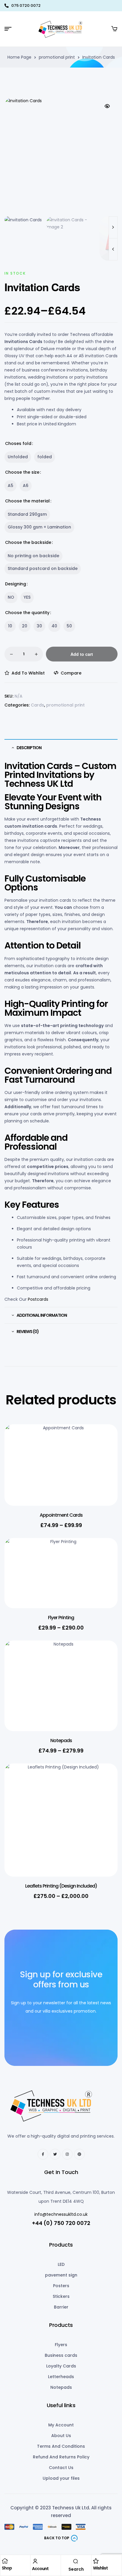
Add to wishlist (28, 673)
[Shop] (5, 2561)
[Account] (35, 2561)
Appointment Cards (61, 1515)
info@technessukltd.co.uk (61, 2214)
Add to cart (82, 654)
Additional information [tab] (42, 1315)
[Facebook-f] (43, 2154)
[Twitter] (55, 2154)
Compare (71, 673)
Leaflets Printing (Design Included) (61, 1886)
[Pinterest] (79, 2154)
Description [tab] (29, 748)
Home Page (19, 57)
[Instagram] (67, 2154)
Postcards (38, 1299)
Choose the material (27, 501)
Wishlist (100, 2568)
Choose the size (22, 472)
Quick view (104, 1455)
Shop (7, 2568)
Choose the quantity (27, 613)
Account (40, 2569)
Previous (113, 249)
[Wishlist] (96, 2561)
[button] (107, 106)
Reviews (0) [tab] (28, 1332)
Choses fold (18, 443)
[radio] (18, 457)
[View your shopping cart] (114, 29)
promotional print (57, 57)
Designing (16, 584)
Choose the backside (28, 542)
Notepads (61, 1740)
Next (113, 227)
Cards (37, 705)
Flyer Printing (61, 1618)
